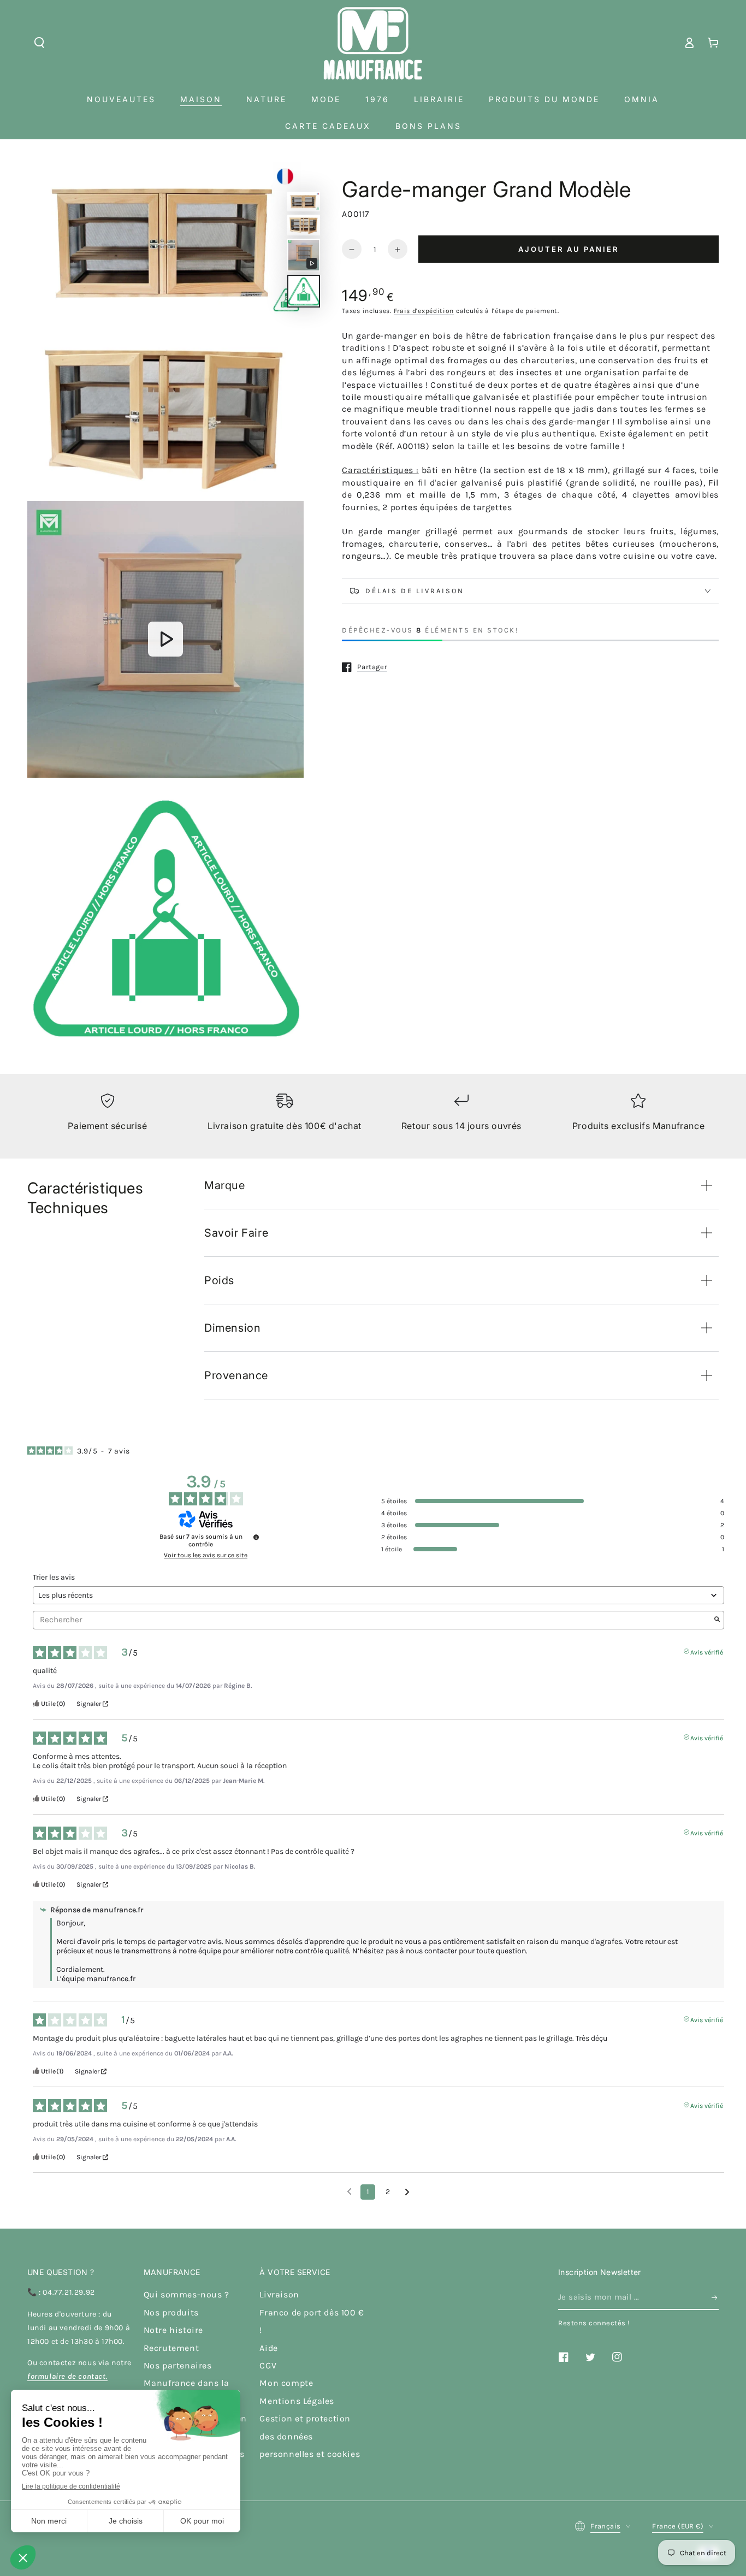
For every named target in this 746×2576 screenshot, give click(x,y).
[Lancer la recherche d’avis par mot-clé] (717, 1620)
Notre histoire (173, 2330)
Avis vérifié (707, 1651)
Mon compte (286, 2383)
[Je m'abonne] (715, 2297)
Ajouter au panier (569, 249)
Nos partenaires (178, 2365)
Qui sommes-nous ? (187, 2294)
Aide (268, 2348)
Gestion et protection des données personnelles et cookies (310, 2436)
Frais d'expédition (424, 311)
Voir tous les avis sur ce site (206, 1555)
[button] (39, 43)
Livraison (279, 2294)
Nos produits (171, 2312)
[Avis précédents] (349, 2191)
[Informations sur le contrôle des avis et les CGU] (256, 1537)
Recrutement (171, 2348)
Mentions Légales (297, 2401)
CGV (268, 2365)
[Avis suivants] (407, 2193)
